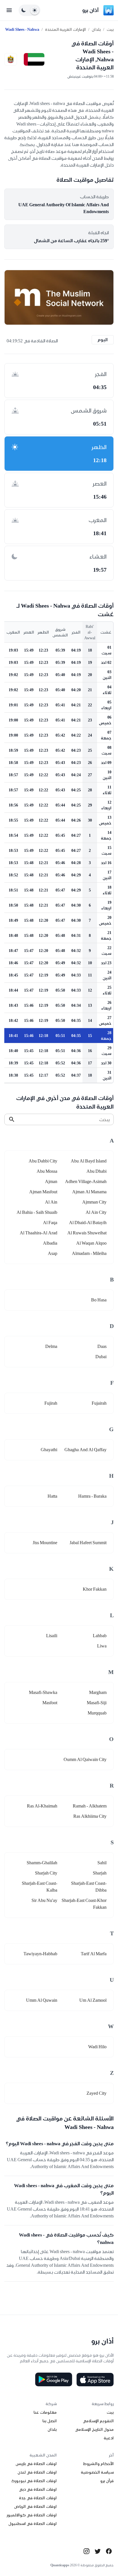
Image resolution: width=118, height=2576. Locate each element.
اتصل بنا (50, 2421)
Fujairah (99, 1403)
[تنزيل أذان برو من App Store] (95, 2379)
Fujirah (51, 1403)
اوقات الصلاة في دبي (38, 2489)
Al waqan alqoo (91, 1243)
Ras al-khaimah (42, 1806)
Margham (98, 1692)
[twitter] (98, 2551)
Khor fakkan (95, 1589)
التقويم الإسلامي (98, 2421)
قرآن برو (107, 2481)
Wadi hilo (97, 2047)
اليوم (103, 340)
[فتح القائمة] (9, 10)
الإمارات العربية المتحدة (66, 29)
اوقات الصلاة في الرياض (35, 2506)
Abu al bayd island (89, 1161)
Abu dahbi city (43, 1161)
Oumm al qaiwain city (85, 1759)
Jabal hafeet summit (88, 1543)
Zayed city (97, 2093)
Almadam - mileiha (89, 1253)
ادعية (109, 2438)
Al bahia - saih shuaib (37, 1212)
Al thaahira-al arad (39, 1233)
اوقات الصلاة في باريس (36, 2464)
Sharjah (100, 1873)
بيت (110, 29)
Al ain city (96, 1212)
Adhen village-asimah (86, 1181)
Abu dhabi (97, 1171)
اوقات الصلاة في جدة (38, 2498)
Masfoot (50, 1703)
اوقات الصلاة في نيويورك (34, 2481)
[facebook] (109, 2551)
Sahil (102, 1863)
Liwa (102, 1646)
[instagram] (86, 2551)
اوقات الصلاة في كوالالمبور (32, 2515)
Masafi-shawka (43, 1692)
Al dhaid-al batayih (88, 1223)
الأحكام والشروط (98, 2464)
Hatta (52, 1496)
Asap (53, 1253)
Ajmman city (94, 1202)
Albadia (50, 1243)
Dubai (101, 1357)
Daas (102, 1346)
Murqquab (97, 1713)
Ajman (51, 1181)
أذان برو (91, 10)
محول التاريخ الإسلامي (94, 2429)
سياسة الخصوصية (97, 2472)
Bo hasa (99, 1300)
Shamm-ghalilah (42, 1863)
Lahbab (100, 1636)
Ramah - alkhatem (90, 1806)
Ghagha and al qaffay (85, 1450)
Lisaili (52, 1636)
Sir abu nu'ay (44, 1900)
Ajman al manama (89, 1192)
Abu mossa (47, 1171)
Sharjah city (46, 1873)
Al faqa (50, 1223)
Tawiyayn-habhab (40, 1954)
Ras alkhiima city (90, 1816)
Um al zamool (93, 2000)
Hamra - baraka (92, 1496)
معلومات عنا (45, 2412)
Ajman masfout (43, 1192)
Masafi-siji (97, 1703)
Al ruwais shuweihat (87, 1233)
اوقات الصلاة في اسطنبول (33, 2524)
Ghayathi (49, 1450)
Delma (51, 1346)
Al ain (51, 1202)
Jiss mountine (45, 1543)
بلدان (96, 29)
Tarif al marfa (94, 1954)
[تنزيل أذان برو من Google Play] (54, 2379)
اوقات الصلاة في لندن (37, 2472)
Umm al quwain (42, 2000)
